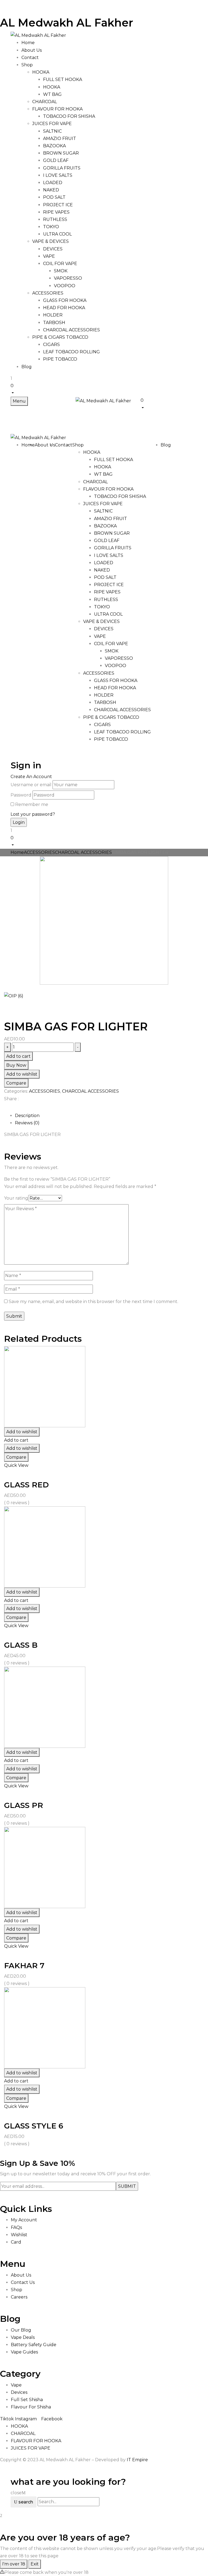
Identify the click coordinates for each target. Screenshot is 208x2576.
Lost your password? (33, 814)
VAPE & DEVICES (51, 241)
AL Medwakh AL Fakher (67, 23)
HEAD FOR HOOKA (64, 308)
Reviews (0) (27, 1123)
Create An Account (31, 777)
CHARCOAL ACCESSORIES (71, 330)
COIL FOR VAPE (60, 264)
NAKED (51, 190)
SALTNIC (52, 131)
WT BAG (52, 94)
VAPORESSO (68, 278)
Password (21, 795)
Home (17, 852)
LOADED (53, 183)
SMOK (61, 271)
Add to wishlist (22, 1074)
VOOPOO (65, 286)
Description (27, 1116)
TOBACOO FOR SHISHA (69, 116)
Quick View (16, 1465)
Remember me (32, 804)
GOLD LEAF (56, 160)
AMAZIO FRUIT (60, 138)
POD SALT (54, 197)
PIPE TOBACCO (60, 359)
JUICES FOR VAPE (52, 124)
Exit (35, 2564)
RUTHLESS (55, 219)
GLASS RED (26, 1485)
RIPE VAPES (56, 212)
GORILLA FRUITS (62, 168)
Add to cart (18, 1056)
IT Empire (137, 2460)
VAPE (49, 256)
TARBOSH (54, 323)
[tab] (109, 1116)
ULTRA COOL (57, 234)
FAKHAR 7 (24, 1966)
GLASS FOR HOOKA (65, 300)
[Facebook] (6, 1108)
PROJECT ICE (58, 205)
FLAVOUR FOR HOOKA (57, 109)
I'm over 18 (14, 2564)
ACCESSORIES (48, 293)
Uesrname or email (31, 785)
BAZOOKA (54, 146)
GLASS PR (24, 1805)
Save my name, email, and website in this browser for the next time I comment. (93, 1302)
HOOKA (41, 72)
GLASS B (21, 1645)
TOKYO (51, 227)
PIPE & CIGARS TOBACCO (60, 337)
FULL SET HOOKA (63, 79)
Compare (16, 1083)
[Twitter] (9, 1108)
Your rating (16, 1198)
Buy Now (16, 1065)
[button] (104, 389)
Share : (11, 1099)
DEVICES (53, 249)
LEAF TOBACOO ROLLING (71, 352)
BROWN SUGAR (61, 153)
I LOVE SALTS (58, 175)
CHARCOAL (45, 102)
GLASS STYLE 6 (34, 2126)
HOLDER (53, 315)
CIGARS (51, 345)
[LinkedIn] (12, 1108)
